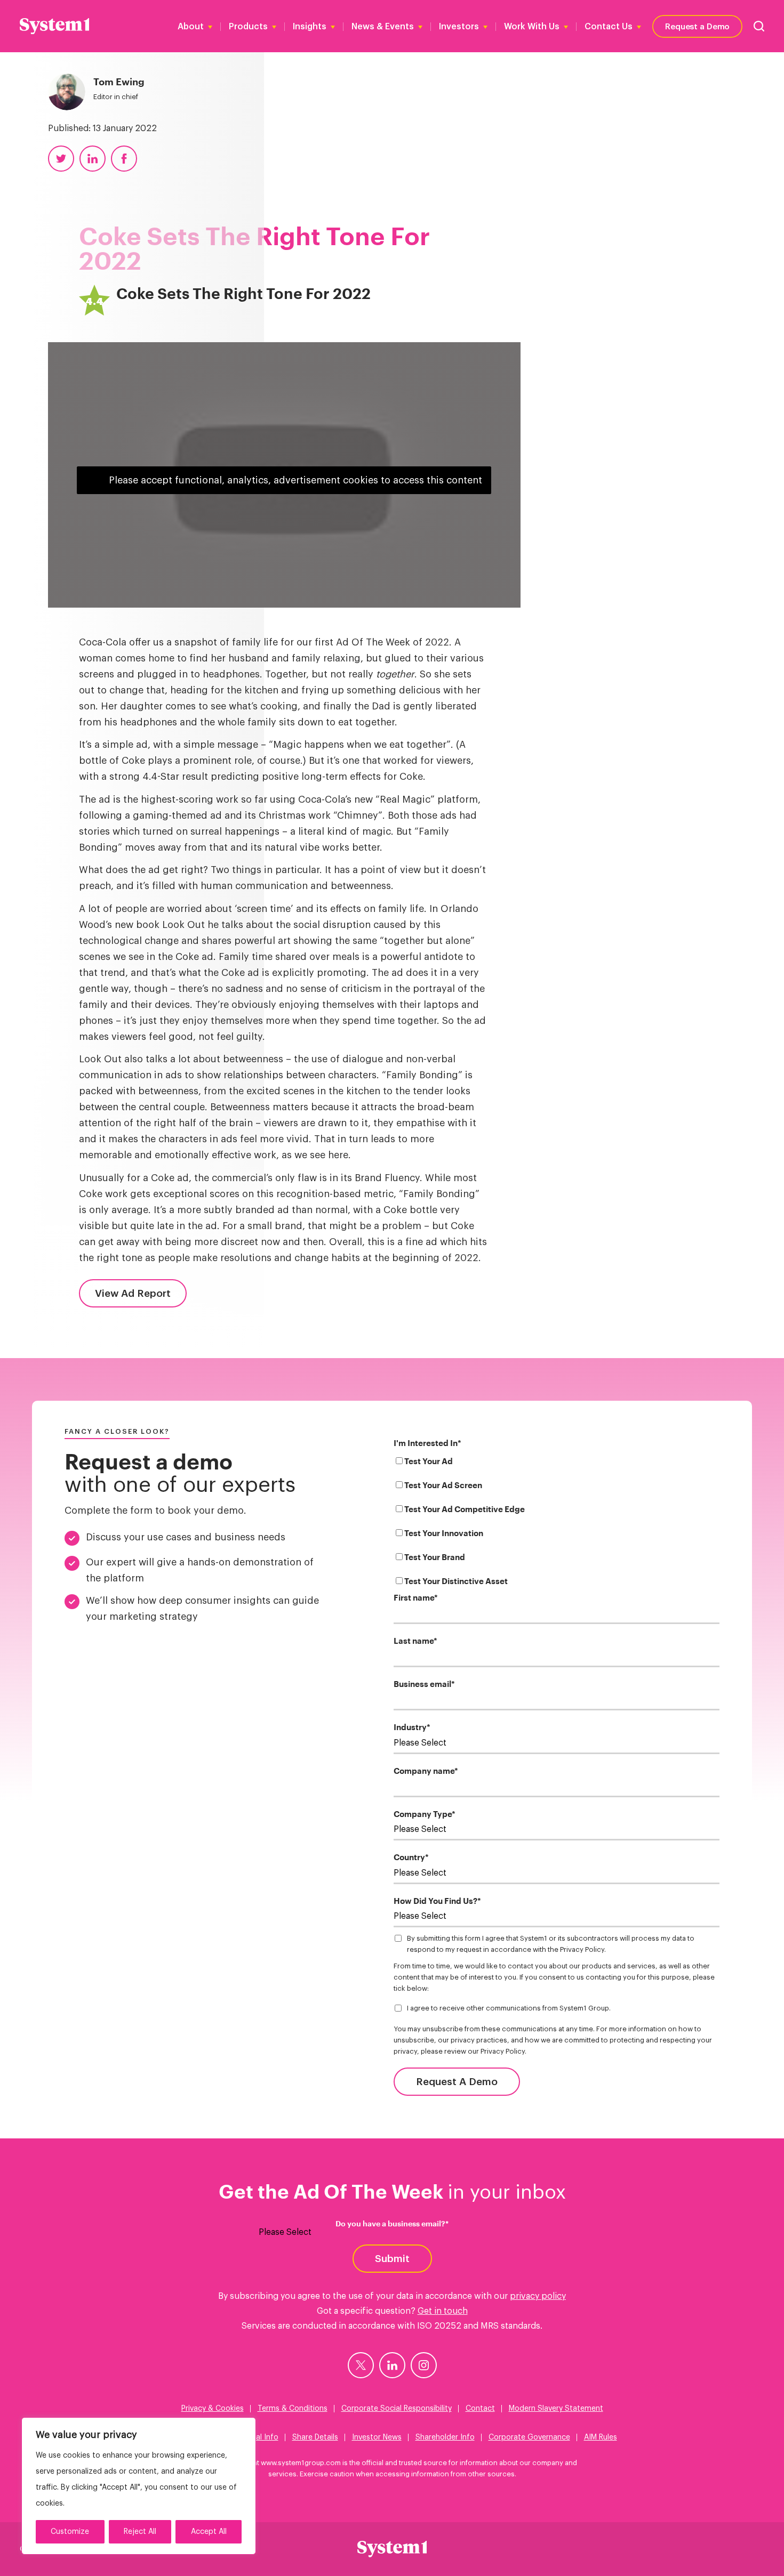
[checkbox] (557, 1524)
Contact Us (609, 27)
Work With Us (532, 27)
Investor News (377, 2437)
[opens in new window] (361, 2365)
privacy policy (538, 2296)
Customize (70, 2532)
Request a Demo (697, 26)
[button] (759, 26)
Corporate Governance (529, 2437)
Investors (459, 27)
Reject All (140, 2532)
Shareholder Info (445, 2437)
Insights (310, 27)
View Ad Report (133, 1293)
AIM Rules (601, 2437)
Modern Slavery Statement (556, 2409)
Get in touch (443, 2311)
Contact (480, 2409)
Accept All (209, 2532)
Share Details (315, 2437)
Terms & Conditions (293, 2409)
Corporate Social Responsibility (397, 2409)
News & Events (383, 27)
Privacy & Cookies (213, 2409)
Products (248, 27)
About (191, 27)
